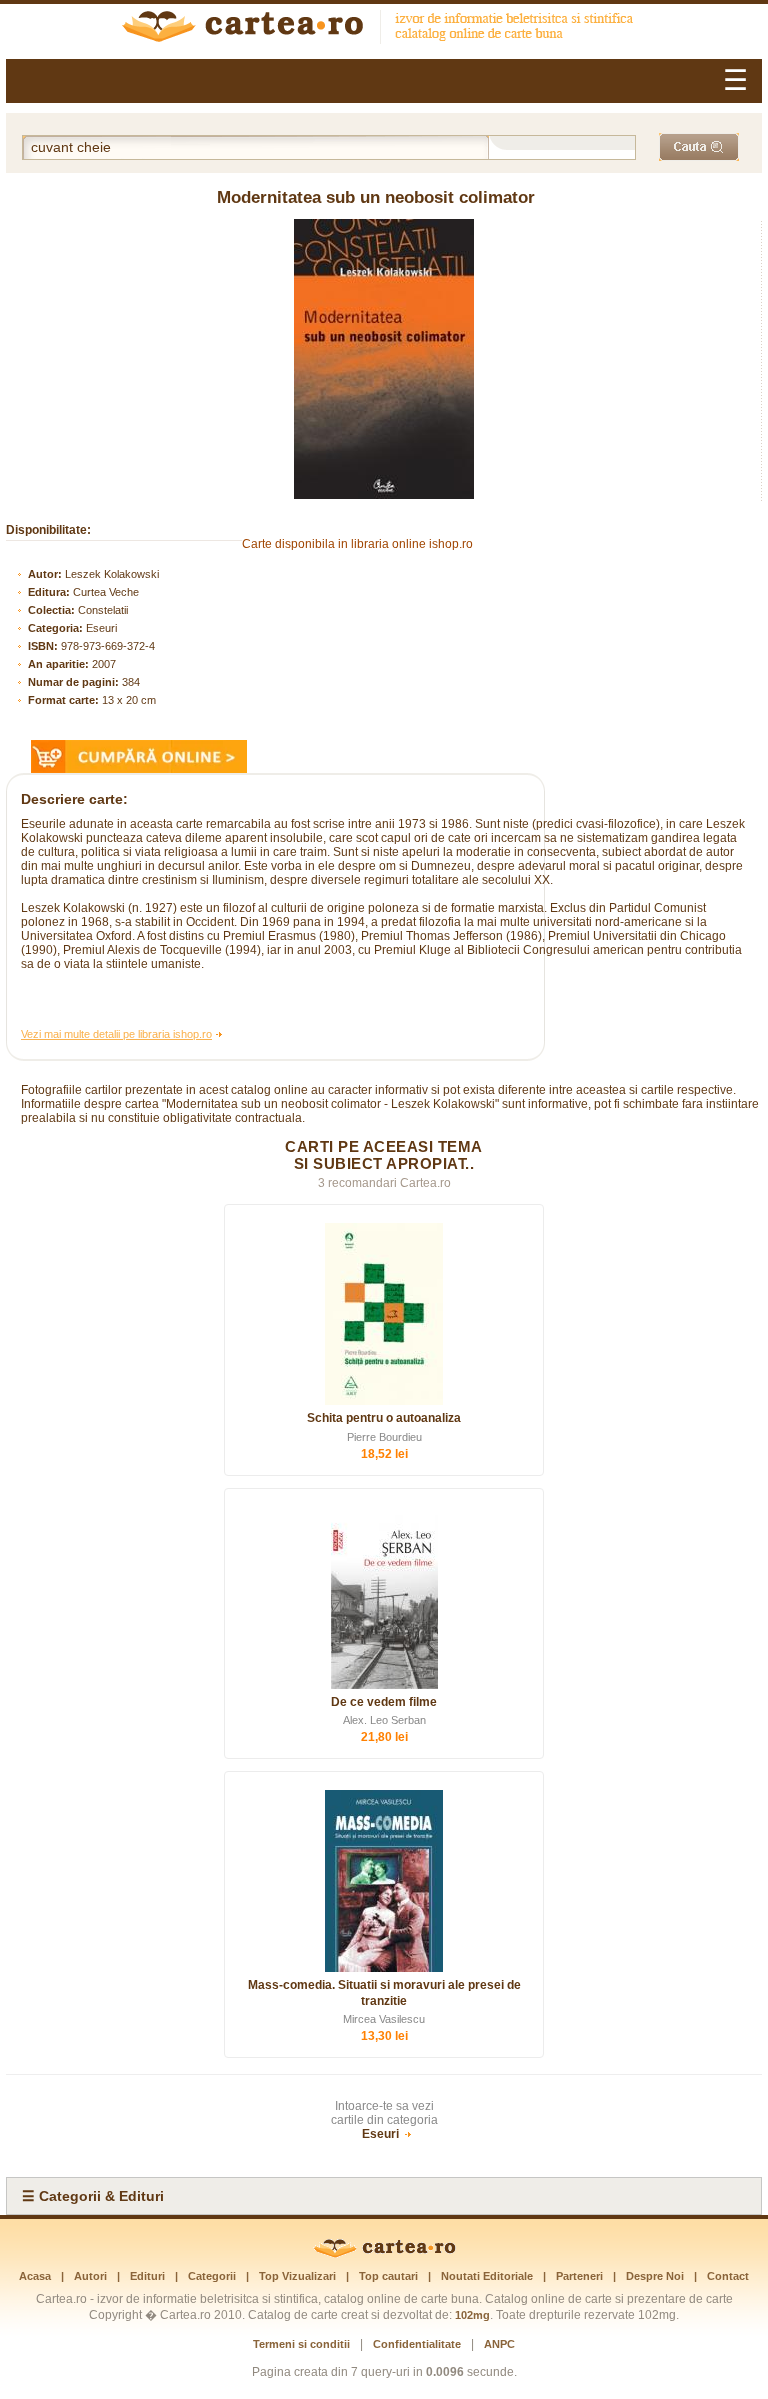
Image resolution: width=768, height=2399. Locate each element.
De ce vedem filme (384, 1702)
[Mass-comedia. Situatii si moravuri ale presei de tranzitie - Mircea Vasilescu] (384, 1881)
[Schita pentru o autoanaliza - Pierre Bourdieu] (384, 1314)
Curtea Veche (106, 592)
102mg (472, 2315)
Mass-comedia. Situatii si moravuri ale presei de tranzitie (384, 1993)
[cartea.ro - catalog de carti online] (384, 2254)
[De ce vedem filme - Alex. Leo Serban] (384, 1598)
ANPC (499, 2344)
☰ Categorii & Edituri (93, 2196)
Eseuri (101, 628)
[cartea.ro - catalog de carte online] (384, 29)
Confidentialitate (417, 2344)
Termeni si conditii (301, 2344)
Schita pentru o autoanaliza (384, 1418)
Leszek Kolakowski (112, 574)
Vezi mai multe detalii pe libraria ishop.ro (116, 1034)
